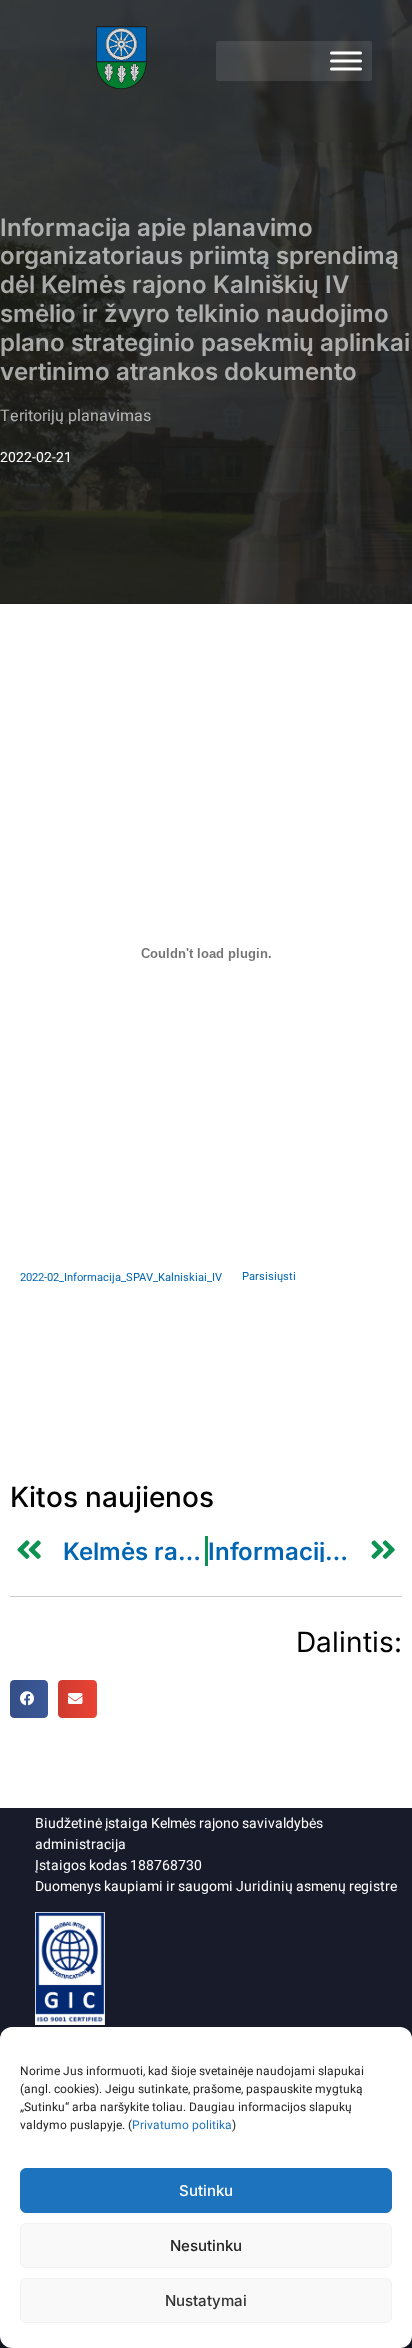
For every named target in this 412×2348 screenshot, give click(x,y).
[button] (29, 1699)
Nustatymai (206, 2300)
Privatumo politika (182, 2125)
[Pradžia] (123, 61)
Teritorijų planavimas (75, 416)
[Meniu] (346, 60)
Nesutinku (206, 2245)
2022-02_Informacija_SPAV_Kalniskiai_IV (121, 1276)
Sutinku (206, 2190)
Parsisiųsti (269, 1276)
